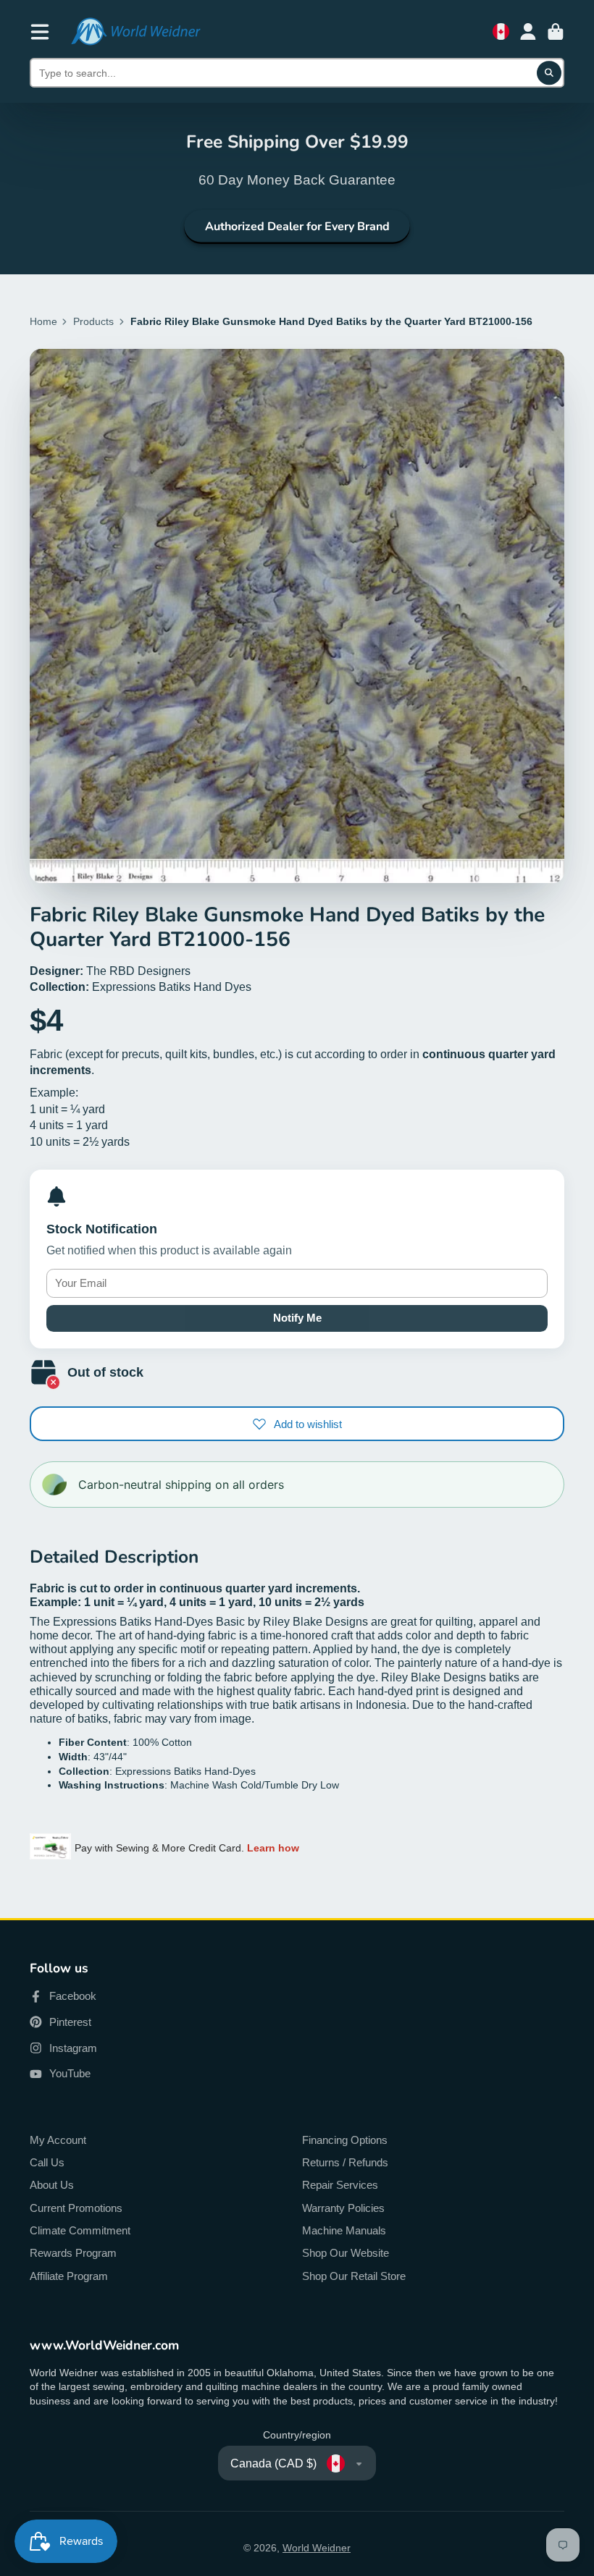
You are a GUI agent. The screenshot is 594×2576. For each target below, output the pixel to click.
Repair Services (340, 2185)
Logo (135, 31)
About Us (52, 2185)
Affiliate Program (69, 2276)
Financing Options (345, 2140)
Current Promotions (76, 2208)
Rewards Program (73, 2253)
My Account (58, 2140)
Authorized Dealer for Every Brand (297, 227)
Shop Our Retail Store (354, 2276)
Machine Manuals (344, 2230)
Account (528, 32)
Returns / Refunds (345, 2162)
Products (93, 321)
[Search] (549, 73)
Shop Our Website (346, 2253)
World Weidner (317, 2548)
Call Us (47, 2162)
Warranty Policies (343, 2208)
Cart (556, 32)
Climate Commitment (80, 2230)
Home (43, 321)
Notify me (297, 1318)
